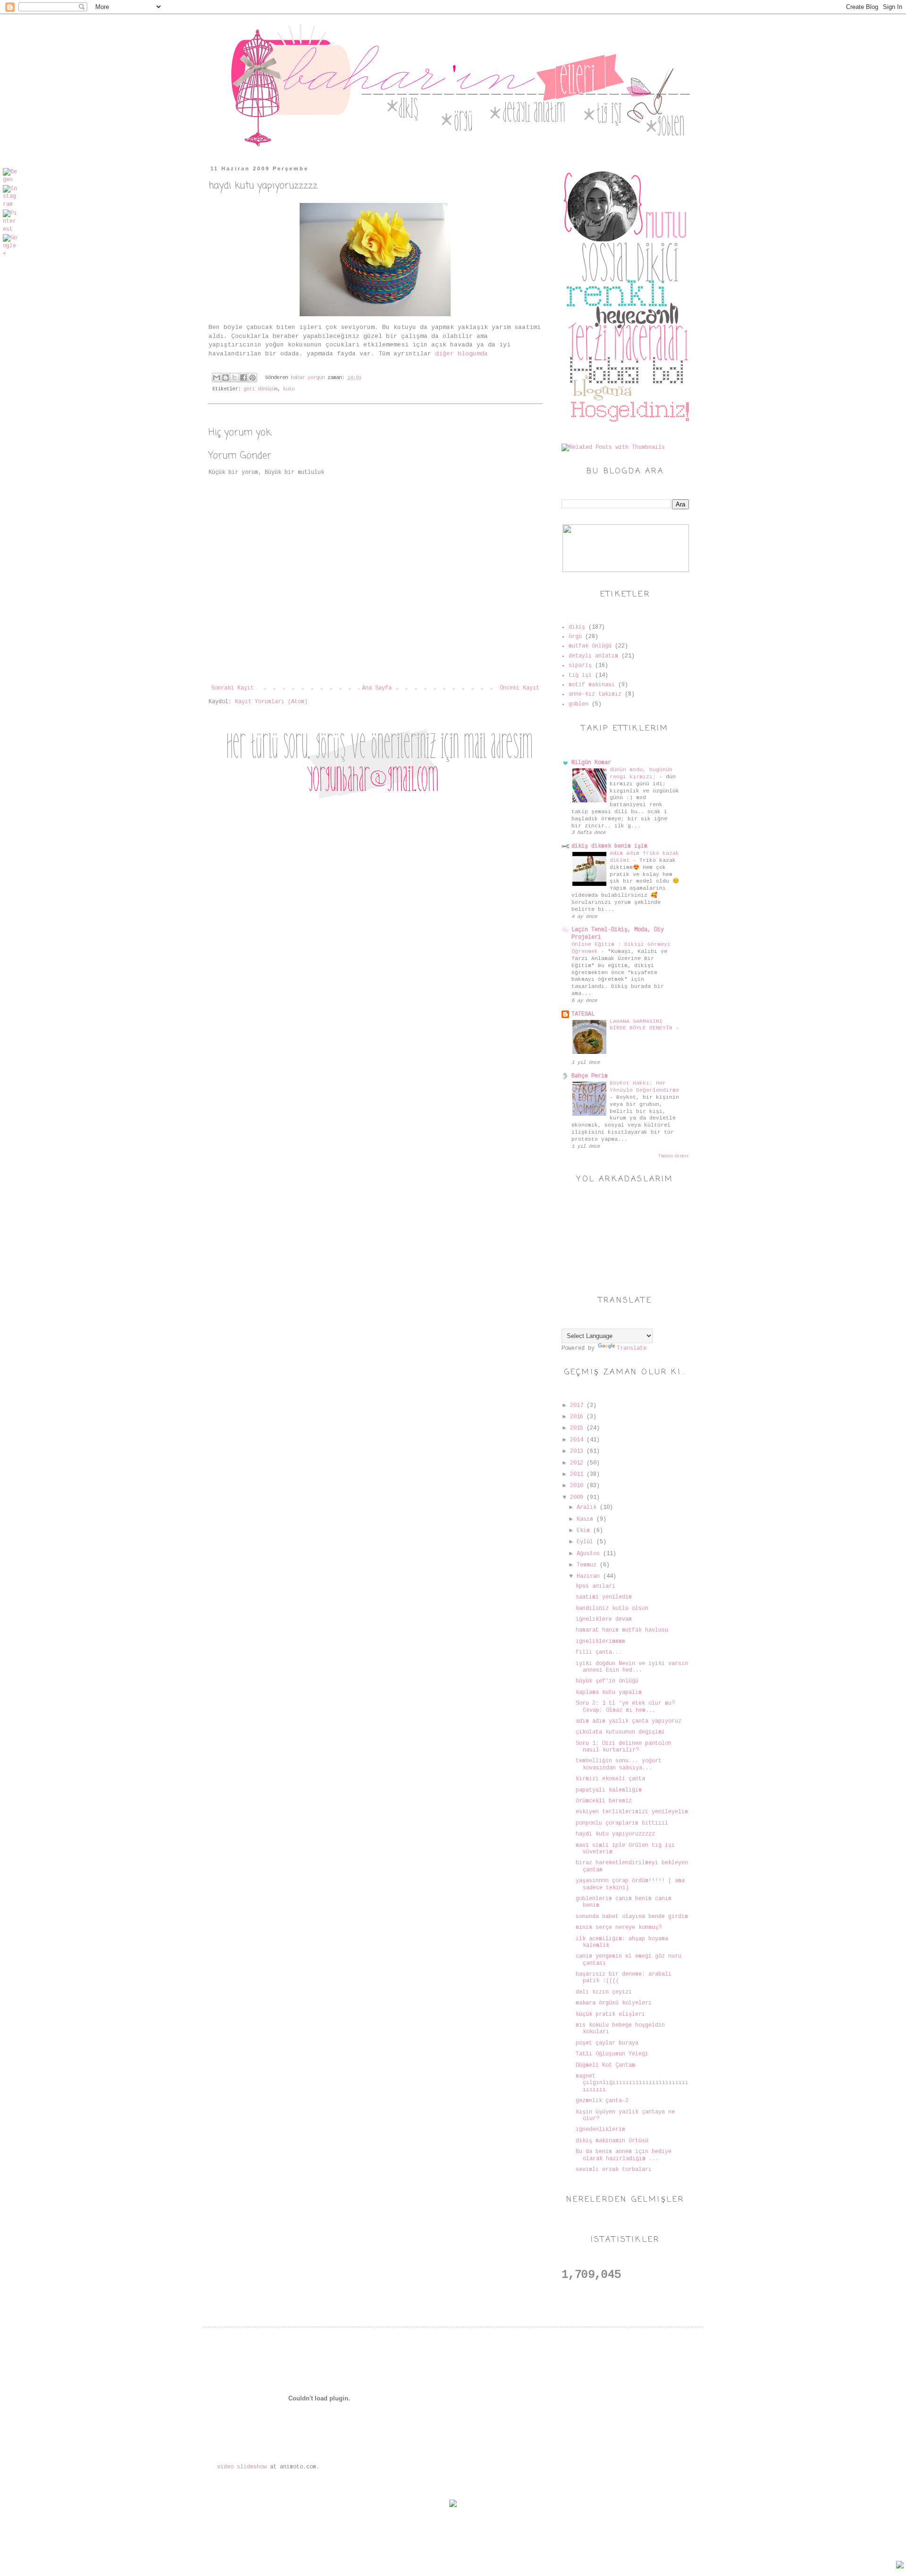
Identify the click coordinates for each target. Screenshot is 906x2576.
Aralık (588, 1507)
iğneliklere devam (604, 1619)
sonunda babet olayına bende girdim (632, 1917)
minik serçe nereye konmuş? (619, 1928)
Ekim (585, 1531)
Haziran (590, 1576)
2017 (578, 1406)
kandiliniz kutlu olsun (612, 1608)
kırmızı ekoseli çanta (610, 1779)
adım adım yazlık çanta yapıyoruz (629, 1721)
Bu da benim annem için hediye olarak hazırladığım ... (624, 2155)
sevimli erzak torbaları (614, 2170)
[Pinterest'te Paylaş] (252, 378)
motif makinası (592, 685)
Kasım (587, 1519)
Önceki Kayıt (520, 688)
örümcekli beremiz (604, 1801)
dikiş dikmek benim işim (609, 846)
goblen (579, 704)
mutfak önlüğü (590, 646)
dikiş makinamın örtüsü (612, 2141)
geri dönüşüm (260, 389)
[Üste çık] (900, 2566)
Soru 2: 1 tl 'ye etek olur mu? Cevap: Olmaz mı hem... (625, 1707)
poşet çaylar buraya (607, 2043)
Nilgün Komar (591, 763)
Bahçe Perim (590, 1076)
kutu (289, 389)
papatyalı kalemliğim (609, 1790)
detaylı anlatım (593, 656)
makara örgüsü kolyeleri (614, 2003)
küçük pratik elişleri (610, 2014)
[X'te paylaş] (235, 378)
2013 (578, 1451)
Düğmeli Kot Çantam (605, 2065)
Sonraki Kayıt (232, 688)
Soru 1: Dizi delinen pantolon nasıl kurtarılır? (624, 1747)
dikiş (577, 627)
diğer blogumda (461, 354)
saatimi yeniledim (604, 1597)
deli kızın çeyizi (604, 1992)
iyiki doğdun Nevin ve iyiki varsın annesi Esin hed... (632, 1667)
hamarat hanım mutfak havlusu (622, 1630)
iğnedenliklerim (600, 2130)
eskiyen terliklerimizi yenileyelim (632, 1812)
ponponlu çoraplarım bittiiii (622, 1823)
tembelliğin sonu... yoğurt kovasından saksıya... (619, 1764)
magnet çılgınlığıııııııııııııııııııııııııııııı (632, 2083)
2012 (578, 1463)
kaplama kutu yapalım (609, 1692)
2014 (578, 1440)
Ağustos (590, 1554)
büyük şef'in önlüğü (607, 1681)
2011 (578, 1474)
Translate (632, 1348)
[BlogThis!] (226, 378)
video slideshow (242, 2467)
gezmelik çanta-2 (602, 2101)
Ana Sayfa (377, 688)
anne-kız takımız (595, 694)
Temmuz (588, 1565)
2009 (578, 1498)
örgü (575, 637)
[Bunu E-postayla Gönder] (217, 378)
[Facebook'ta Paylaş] (243, 378)
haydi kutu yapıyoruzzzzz (615, 1834)
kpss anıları (596, 1586)
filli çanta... (599, 1652)
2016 (578, 1417)
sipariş (580, 665)
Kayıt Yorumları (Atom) (271, 702)
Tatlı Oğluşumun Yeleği (612, 2054)
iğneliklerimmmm (600, 1642)
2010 (578, 1486)
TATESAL (583, 1014)
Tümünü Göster (674, 1156)
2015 (578, 1428)
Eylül (587, 1542)
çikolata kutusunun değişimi (620, 1732)
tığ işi (580, 675)
